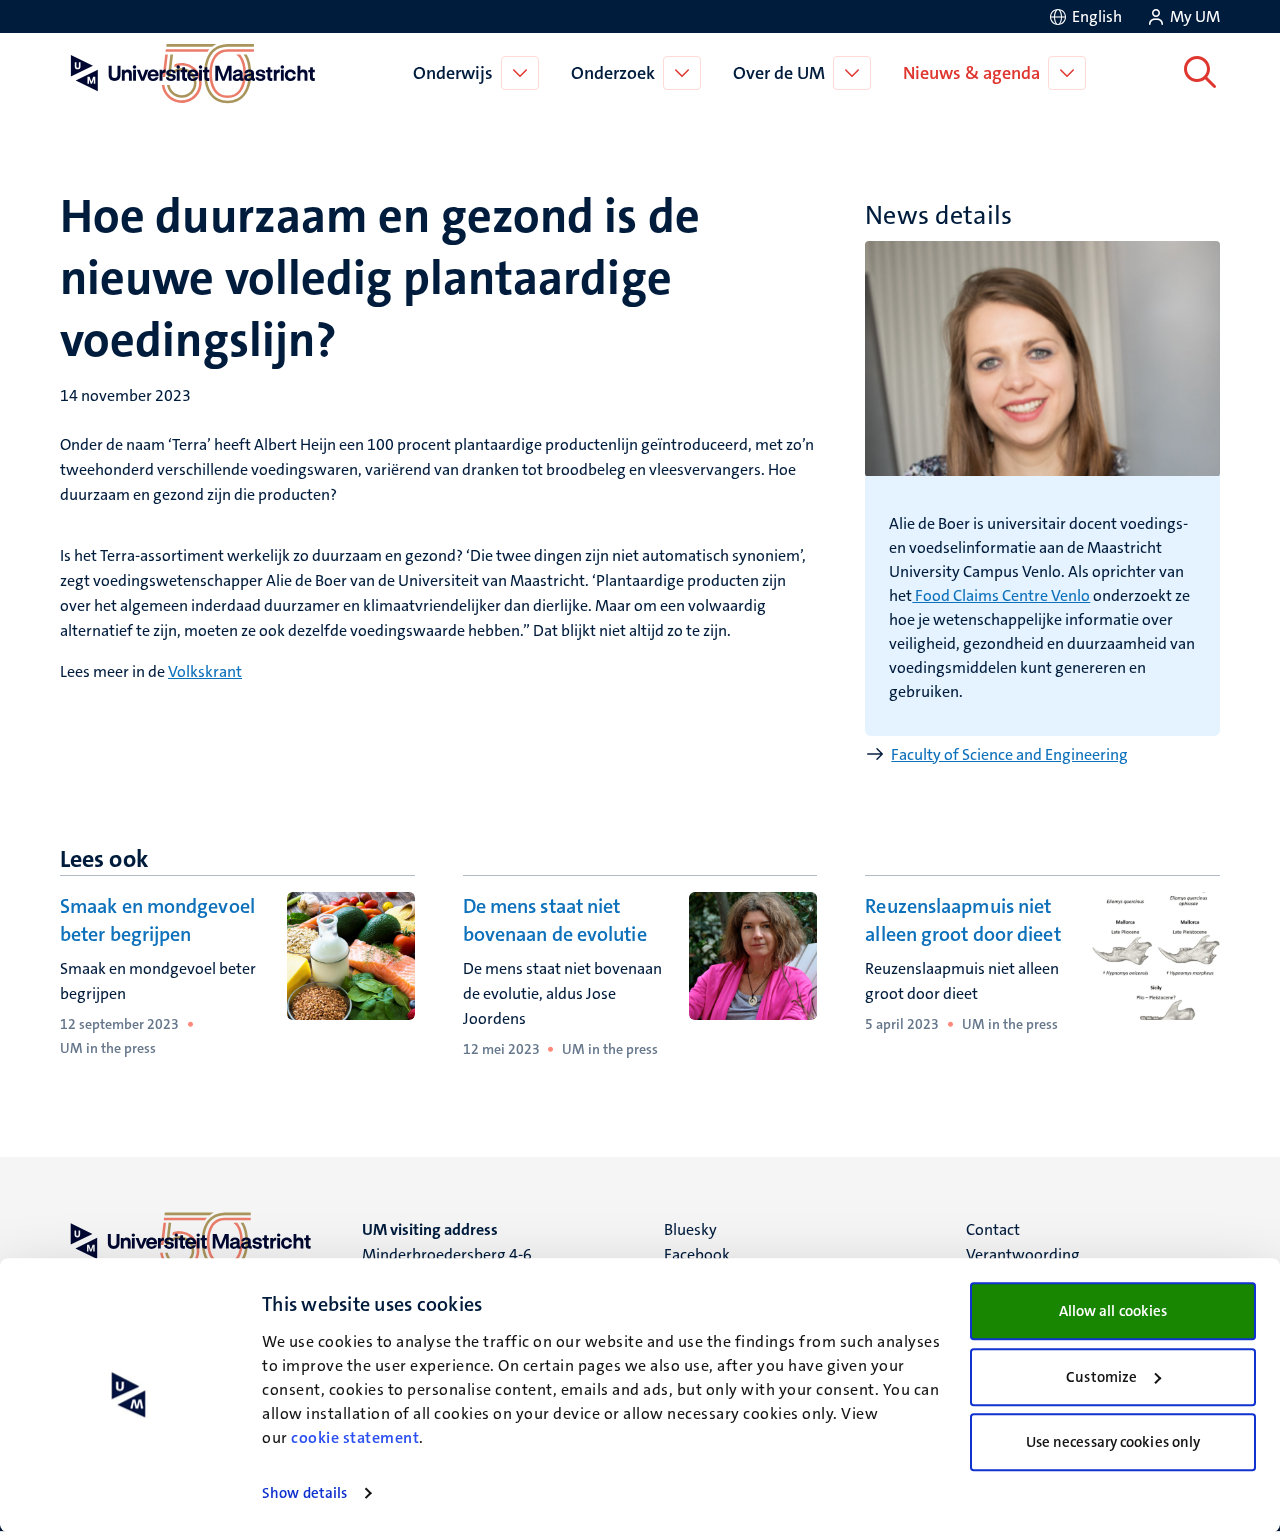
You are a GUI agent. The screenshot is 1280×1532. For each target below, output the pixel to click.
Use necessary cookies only (1113, 1442)
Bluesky (690, 1229)
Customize (1101, 1377)
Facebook (697, 1254)
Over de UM (779, 73)
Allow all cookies (1113, 1311)
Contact (993, 1229)
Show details (304, 1493)
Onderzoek (613, 73)
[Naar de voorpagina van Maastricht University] (189, 73)
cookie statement (355, 1437)
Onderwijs (453, 73)
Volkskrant (205, 671)
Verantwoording (1023, 1254)
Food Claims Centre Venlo (1001, 595)
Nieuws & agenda (971, 73)
